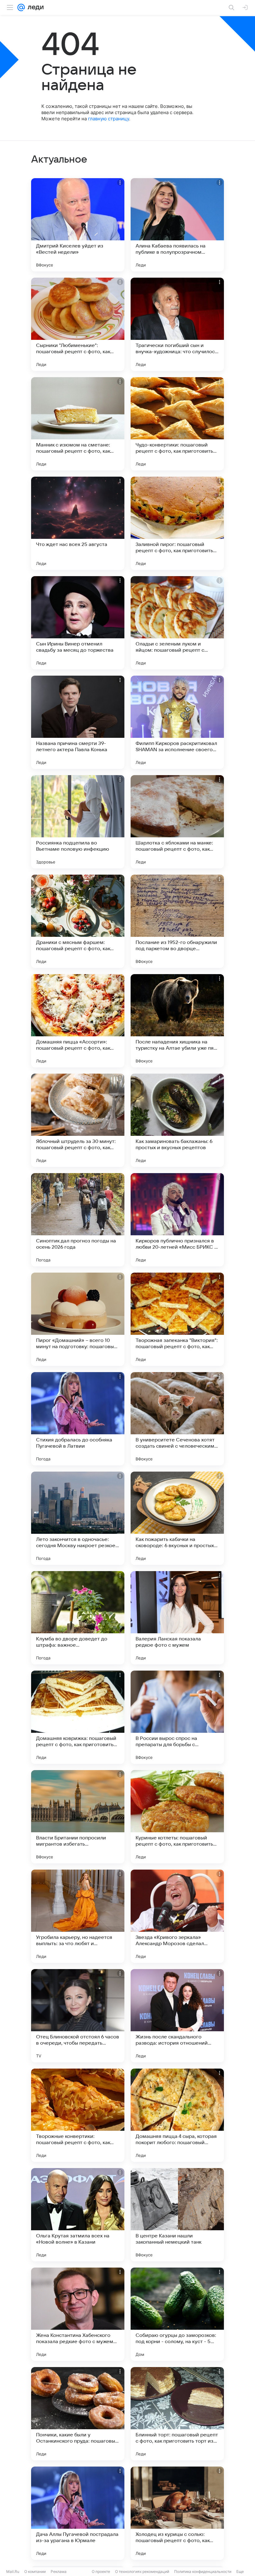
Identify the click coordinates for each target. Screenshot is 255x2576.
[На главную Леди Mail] (34, 7)
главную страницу (109, 119)
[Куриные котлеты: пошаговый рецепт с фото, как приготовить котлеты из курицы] (177, 1817)
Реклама (59, 2571)
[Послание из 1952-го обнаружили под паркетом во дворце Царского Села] (177, 921)
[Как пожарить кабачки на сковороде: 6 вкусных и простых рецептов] (177, 1518)
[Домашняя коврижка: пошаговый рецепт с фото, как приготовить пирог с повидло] (78, 1717)
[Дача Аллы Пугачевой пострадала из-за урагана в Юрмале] (78, 2513)
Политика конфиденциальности (203, 2571)
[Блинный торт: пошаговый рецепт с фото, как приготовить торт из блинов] (177, 2414)
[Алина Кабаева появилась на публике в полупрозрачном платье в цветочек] (177, 225)
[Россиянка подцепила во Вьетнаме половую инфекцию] (78, 822)
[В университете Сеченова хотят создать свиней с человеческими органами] (177, 1419)
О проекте (101, 2571)
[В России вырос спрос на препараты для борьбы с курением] (177, 1717)
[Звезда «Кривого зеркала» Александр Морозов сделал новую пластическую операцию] (177, 1916)
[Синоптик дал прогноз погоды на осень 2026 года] (78, 1220)
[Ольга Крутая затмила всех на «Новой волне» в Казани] (78, 2215)
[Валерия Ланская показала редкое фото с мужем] (177, 1618)
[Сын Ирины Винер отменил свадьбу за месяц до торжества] (78, 623)
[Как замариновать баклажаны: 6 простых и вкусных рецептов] (177, 1120)
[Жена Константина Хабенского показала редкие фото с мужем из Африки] (78, 2314)
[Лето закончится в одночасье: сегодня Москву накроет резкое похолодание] (78, 1518)
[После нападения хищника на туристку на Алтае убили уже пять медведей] (177, 1021)
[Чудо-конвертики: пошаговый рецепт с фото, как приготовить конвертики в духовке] (177, 424)
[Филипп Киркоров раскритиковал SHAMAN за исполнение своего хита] (177, 722)
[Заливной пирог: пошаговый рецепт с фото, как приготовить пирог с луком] (177, 523)
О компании (35, 2571)
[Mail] (21, 7)
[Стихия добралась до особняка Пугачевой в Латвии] (78, 1419)
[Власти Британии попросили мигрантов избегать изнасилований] (78, 1817)
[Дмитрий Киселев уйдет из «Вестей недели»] (78, 225)
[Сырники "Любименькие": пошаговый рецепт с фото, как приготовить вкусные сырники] (78, 324)
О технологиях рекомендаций (142, 2571)
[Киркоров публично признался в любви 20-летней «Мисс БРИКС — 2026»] (177, 1220)
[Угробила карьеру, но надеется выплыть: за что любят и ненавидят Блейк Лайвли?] (78, 1916)
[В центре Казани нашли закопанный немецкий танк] (177, 2215)
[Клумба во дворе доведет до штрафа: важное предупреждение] (78, 1618)
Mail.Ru (13, 2571)
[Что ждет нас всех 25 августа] (78, 523)
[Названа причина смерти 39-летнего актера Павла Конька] (78, 722)
